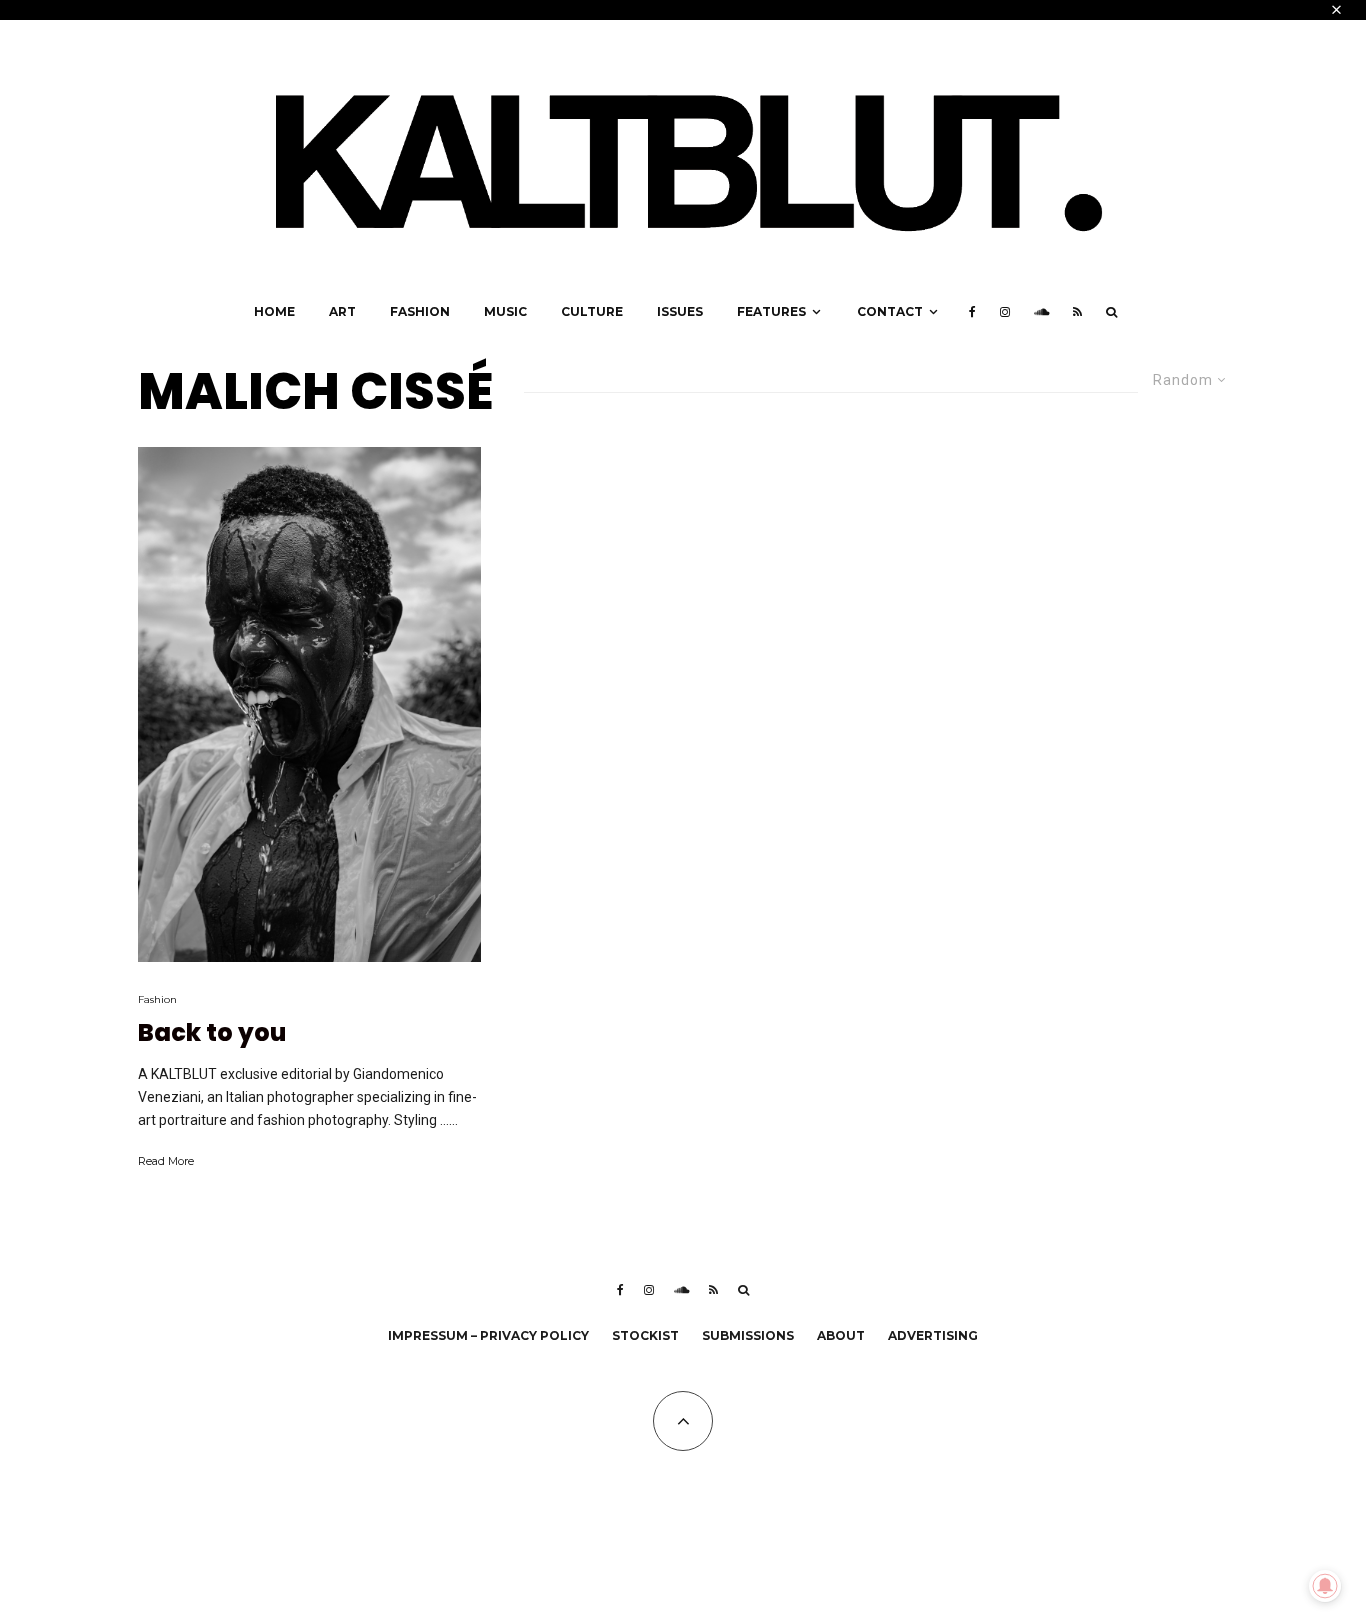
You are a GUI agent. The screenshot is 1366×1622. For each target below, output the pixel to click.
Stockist (645, 1335)
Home (274, 311)
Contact (890, 311)
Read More (166, 1161)
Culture (592, 311)
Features (771, 311)
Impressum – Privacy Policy (488, 1335)
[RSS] (1077, 312)
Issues (680, 311)
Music (505, 311)
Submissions (748, 1335)
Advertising (933, 1335)
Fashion (420, 311)
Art (342, 311)
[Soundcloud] (1041, 312)
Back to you (212, 1033)
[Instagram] (1005, 312)
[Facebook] (972, 312)
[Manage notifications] (1325, 1586)
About (841, 1335)
